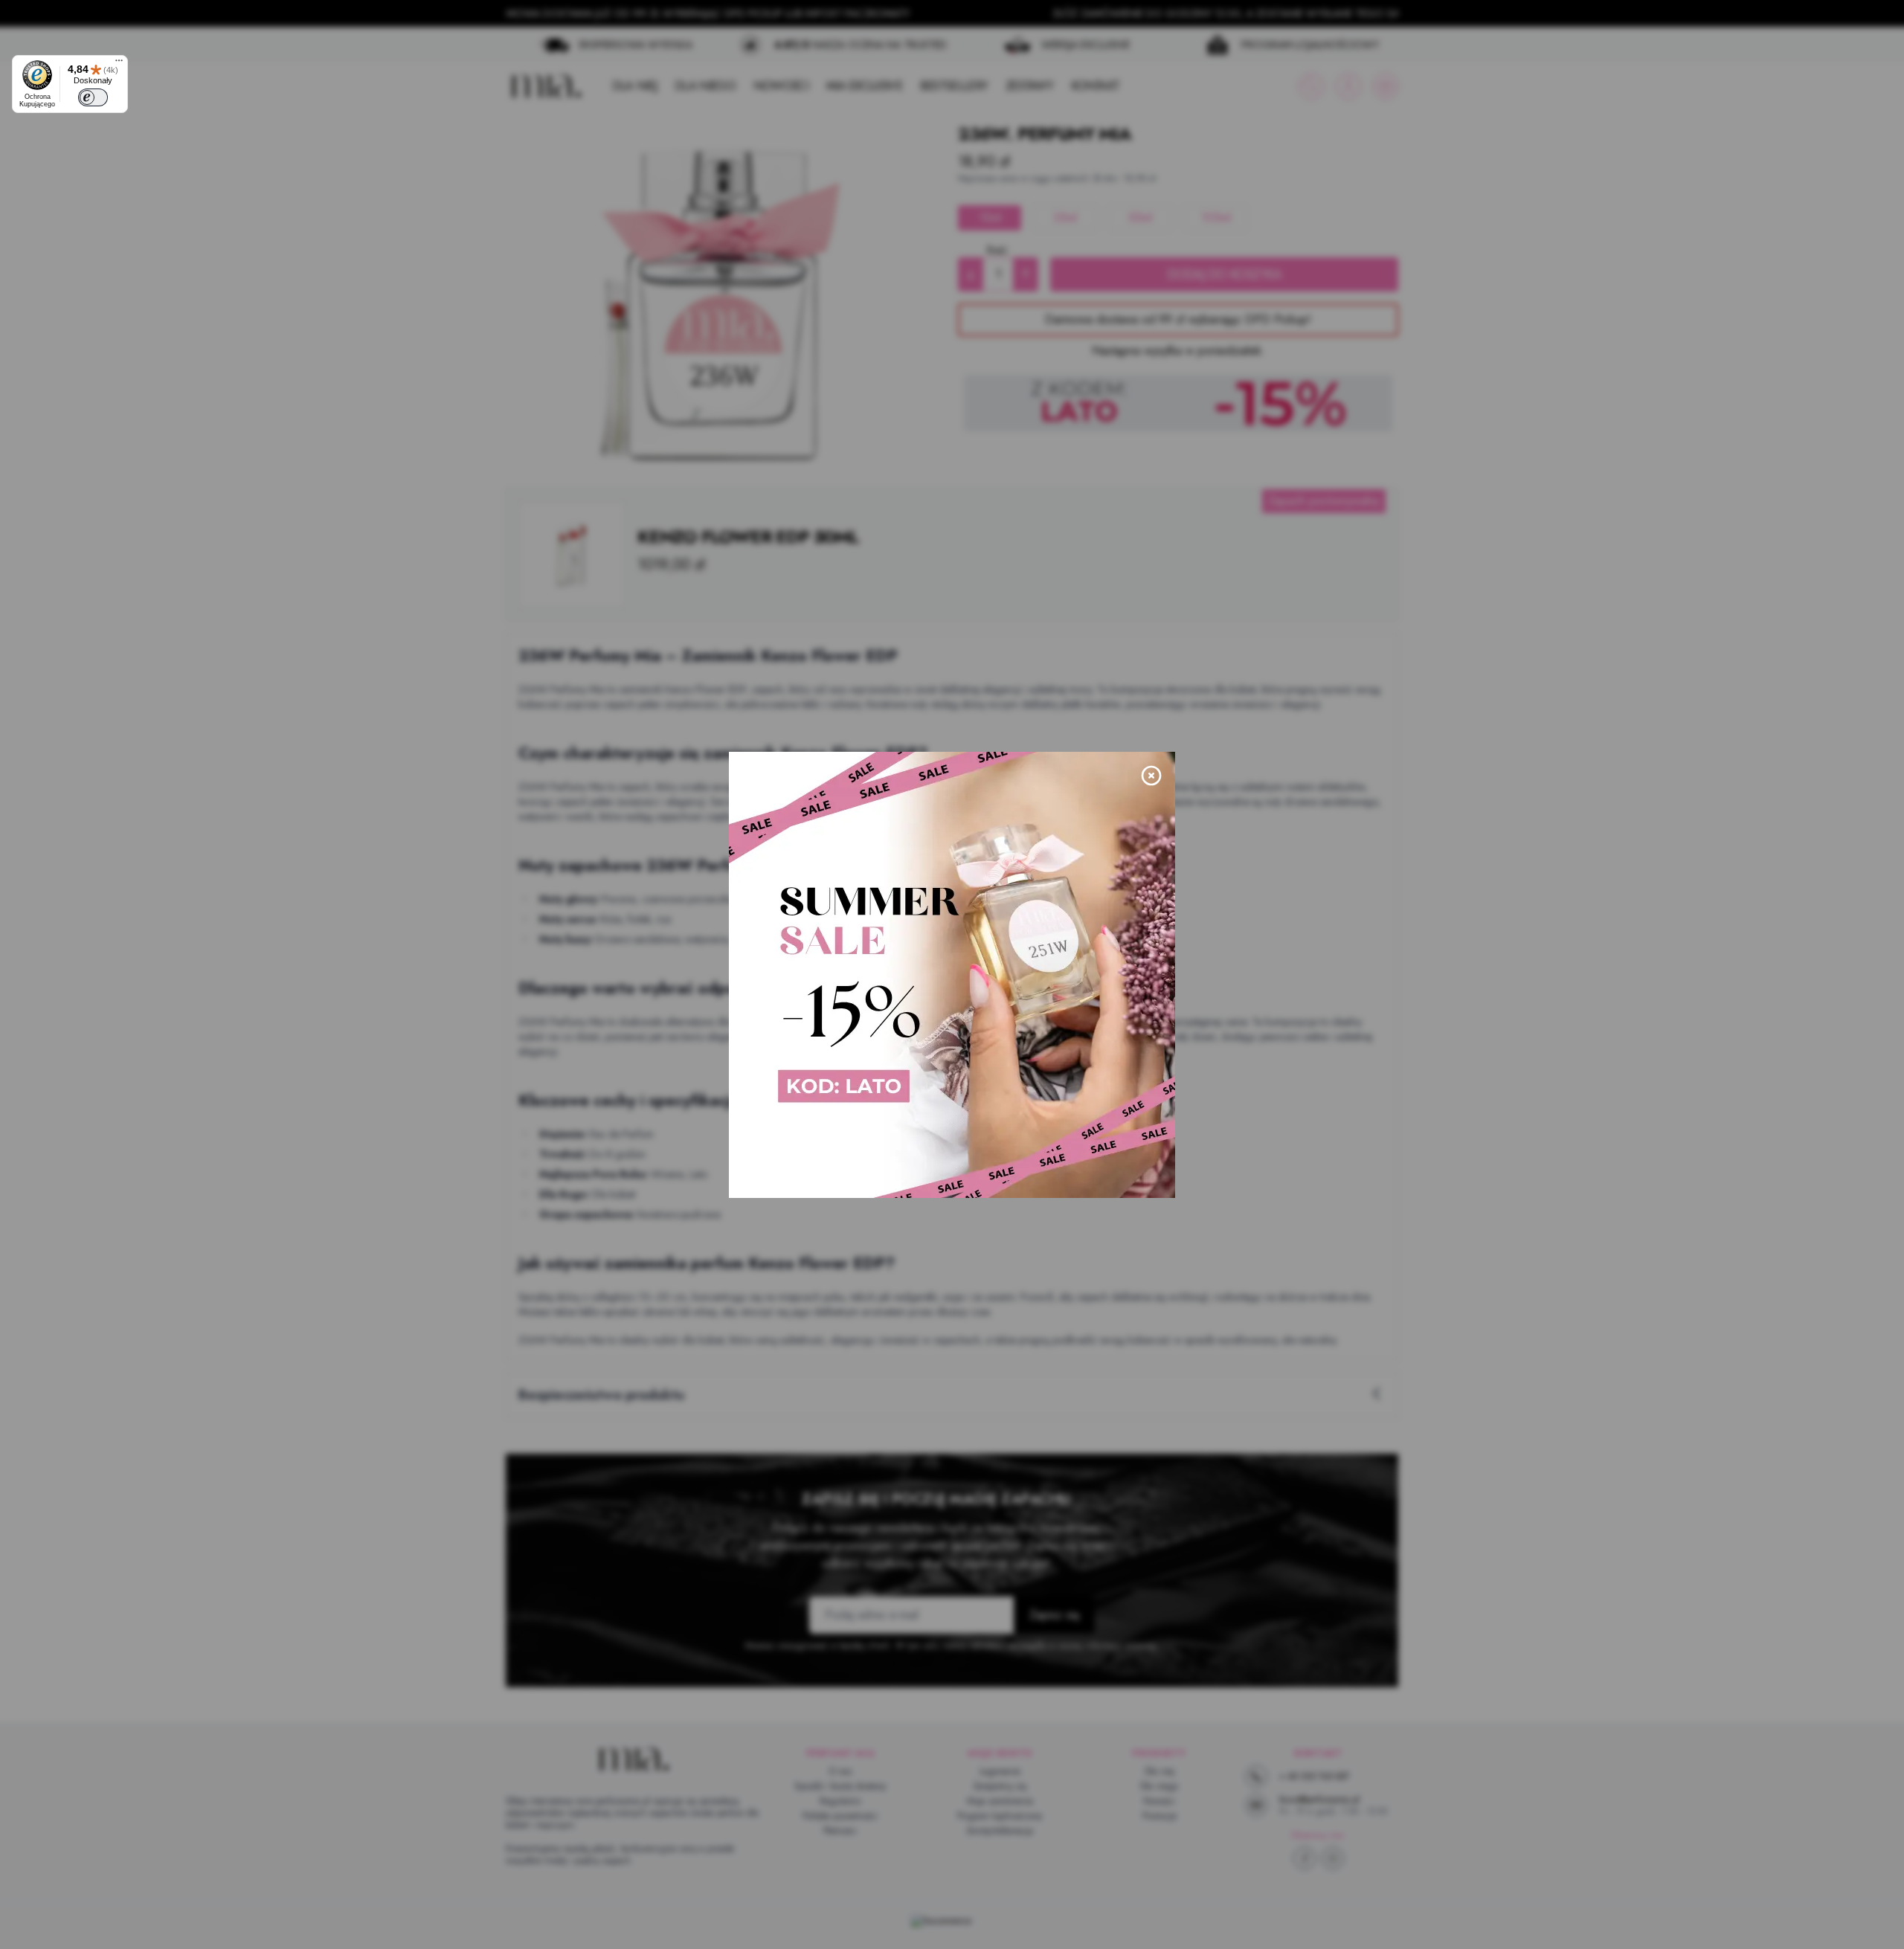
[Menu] (119, 64)
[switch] (93, 97)
